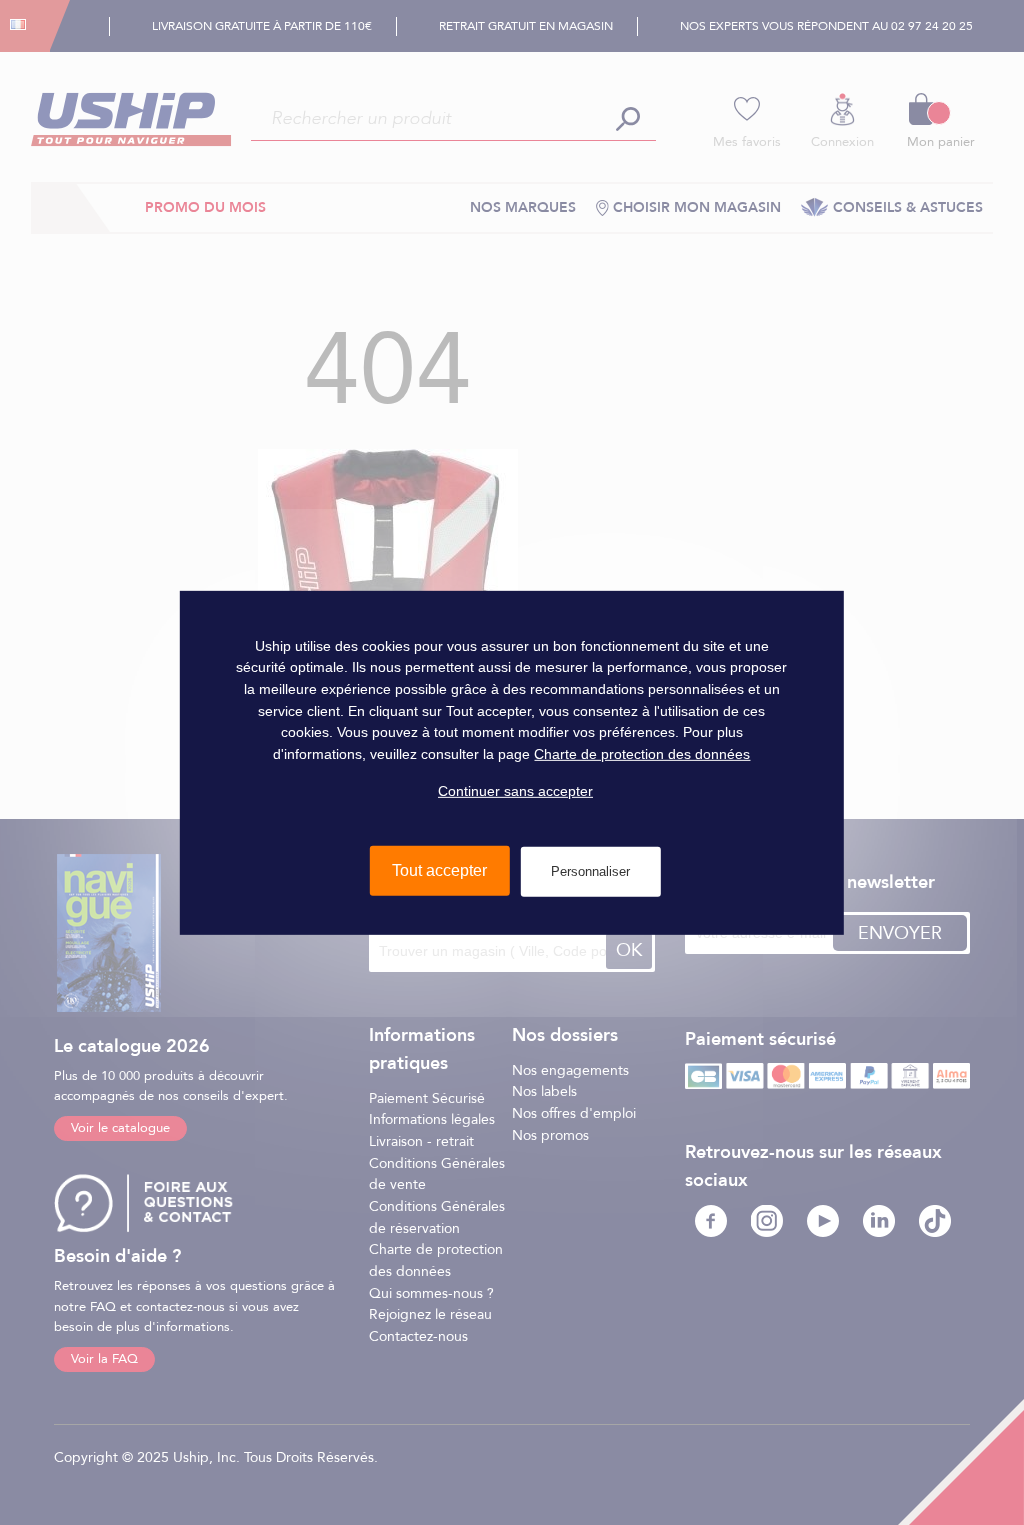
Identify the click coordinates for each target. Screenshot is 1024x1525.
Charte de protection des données (642, 754)
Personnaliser (590, 871)
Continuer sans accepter (515, 790)
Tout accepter (439, 870)
